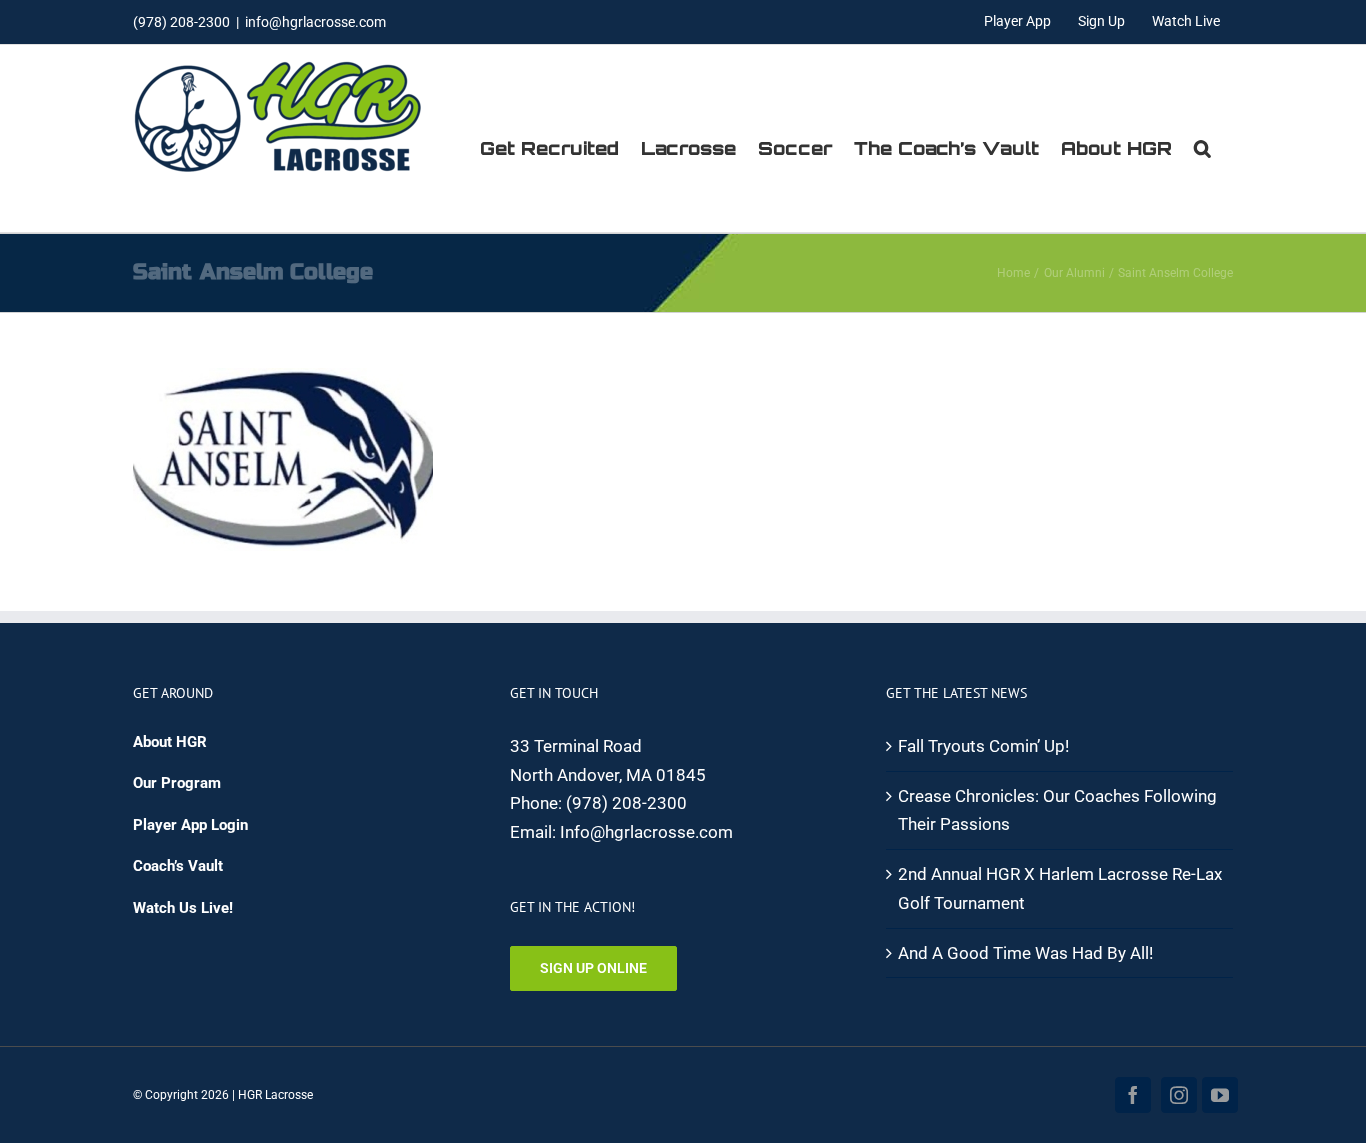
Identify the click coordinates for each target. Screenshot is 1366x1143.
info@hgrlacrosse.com (315, 22)
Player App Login (190, 825)
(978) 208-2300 (626, 803)
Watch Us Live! (183, 908)
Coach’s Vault (178, 866)
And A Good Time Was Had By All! (1025, 953)
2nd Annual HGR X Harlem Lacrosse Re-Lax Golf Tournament (1060, 888)
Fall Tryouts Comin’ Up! (983, 746)
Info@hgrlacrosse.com (646, 832)
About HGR (170, 742)
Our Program (177, 783)
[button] (1202, 148)
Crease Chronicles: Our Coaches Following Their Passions (1057, 810)
